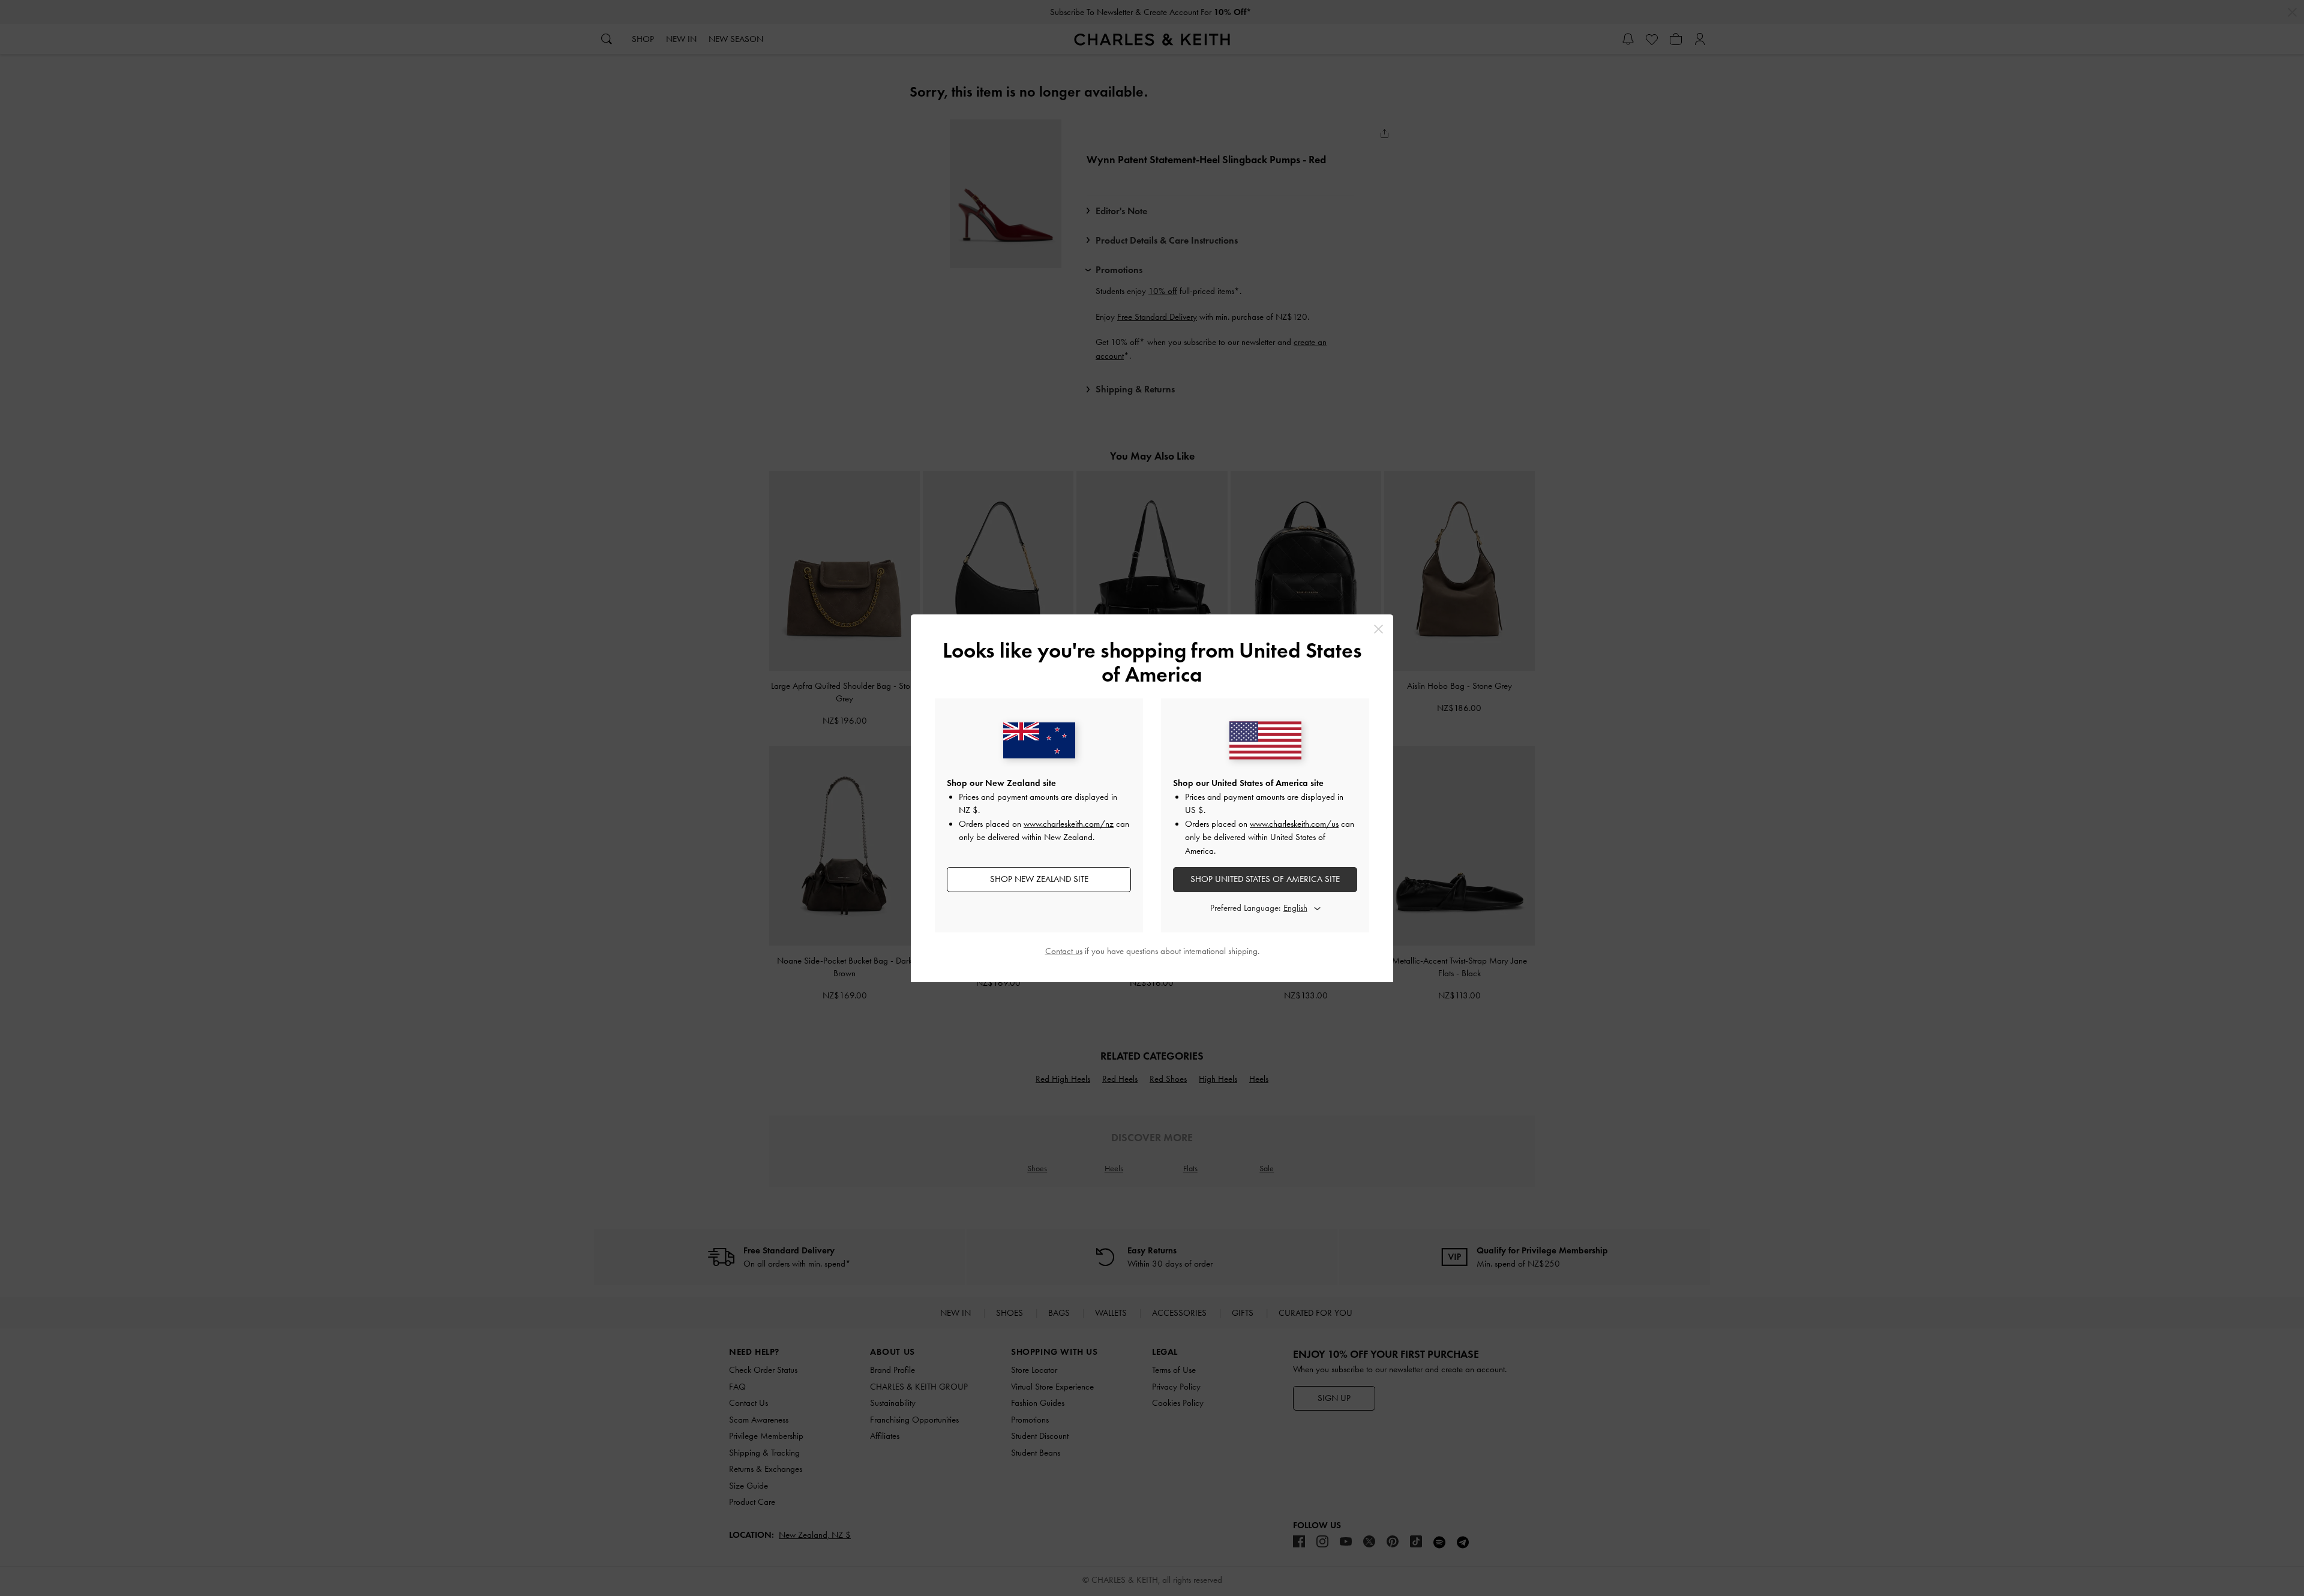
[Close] (1378, 629)
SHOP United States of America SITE (1265, 879)
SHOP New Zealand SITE (1039, 879)
